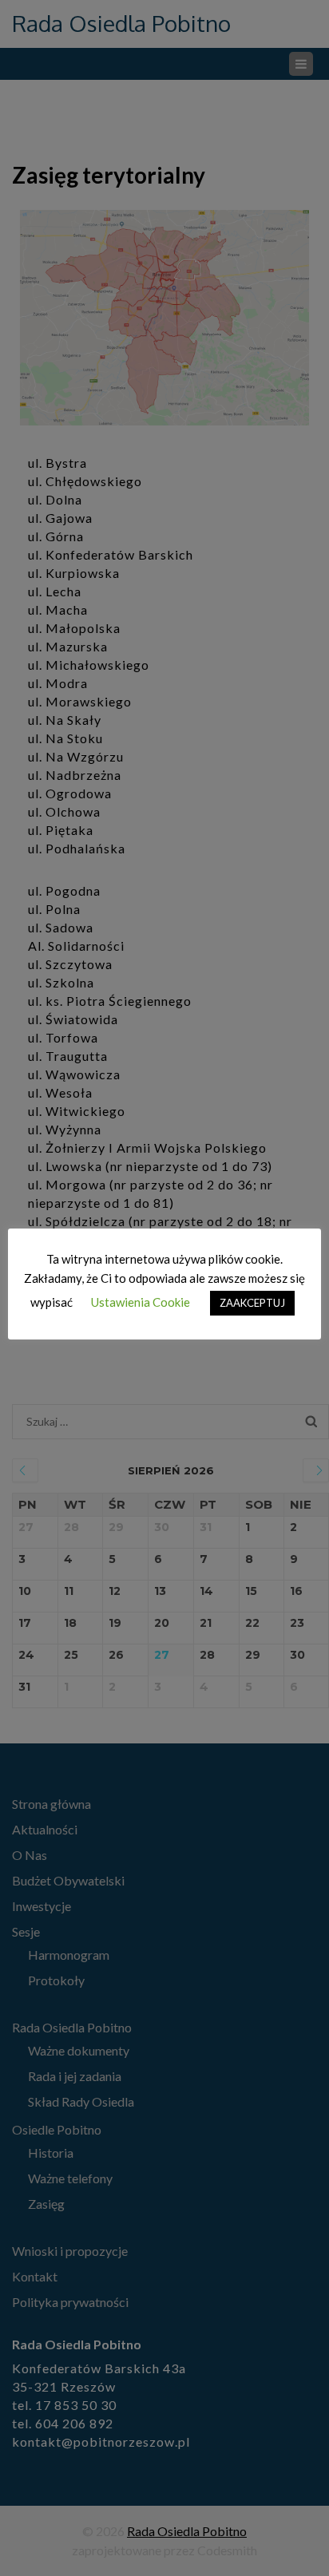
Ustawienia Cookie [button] (141, 1302)
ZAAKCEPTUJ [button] (252, 1303)
